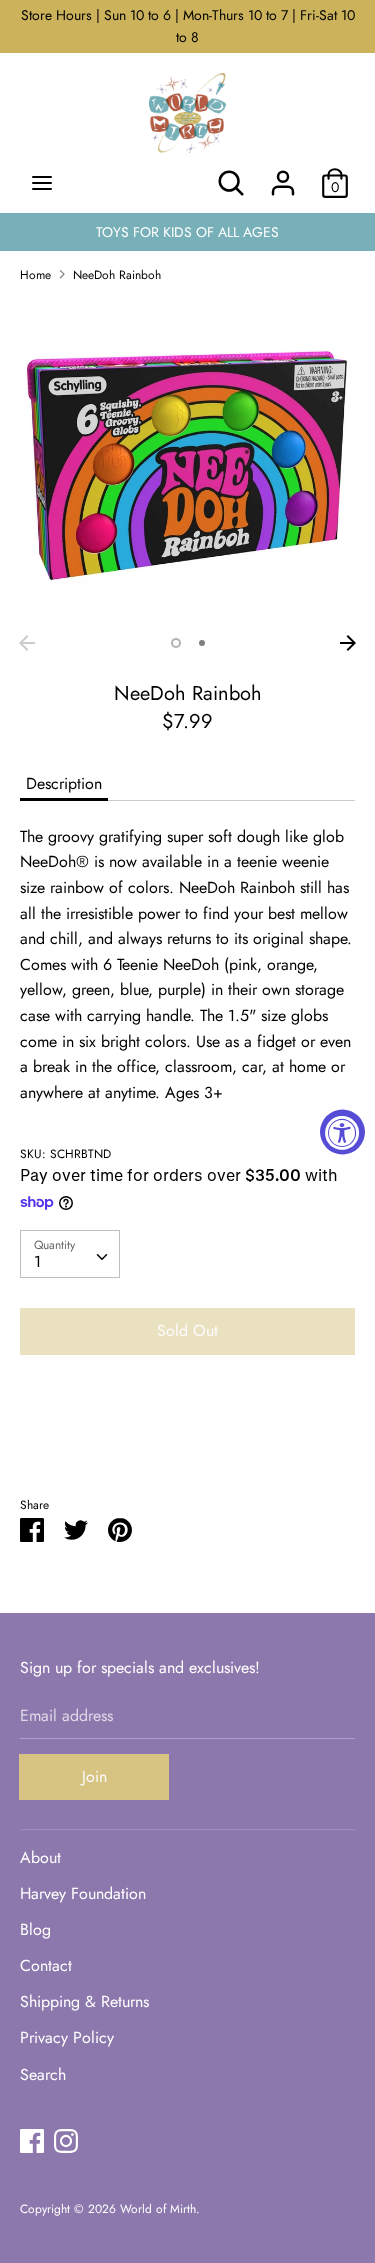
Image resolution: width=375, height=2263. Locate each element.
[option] (187, 462)
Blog (35, 1929)
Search (43, 2074)
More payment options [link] (188, 1439)
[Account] (283, 175)
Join (94, 1776)
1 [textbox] (37, 1261)
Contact (46, 1965)
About (40, 1857)
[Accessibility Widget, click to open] (342, 1131)
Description (64, 783)
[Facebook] (32, 2140)
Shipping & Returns (84, 2001)
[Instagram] (66, 2140)
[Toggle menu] (42, 183)
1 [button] (176, 643)
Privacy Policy (67, 2037)
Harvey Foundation (83, 1893)
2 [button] (202, 643)
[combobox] (70, 1254)
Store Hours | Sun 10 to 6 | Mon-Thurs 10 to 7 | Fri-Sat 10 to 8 (188, 26)
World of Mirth (158, 2209)
